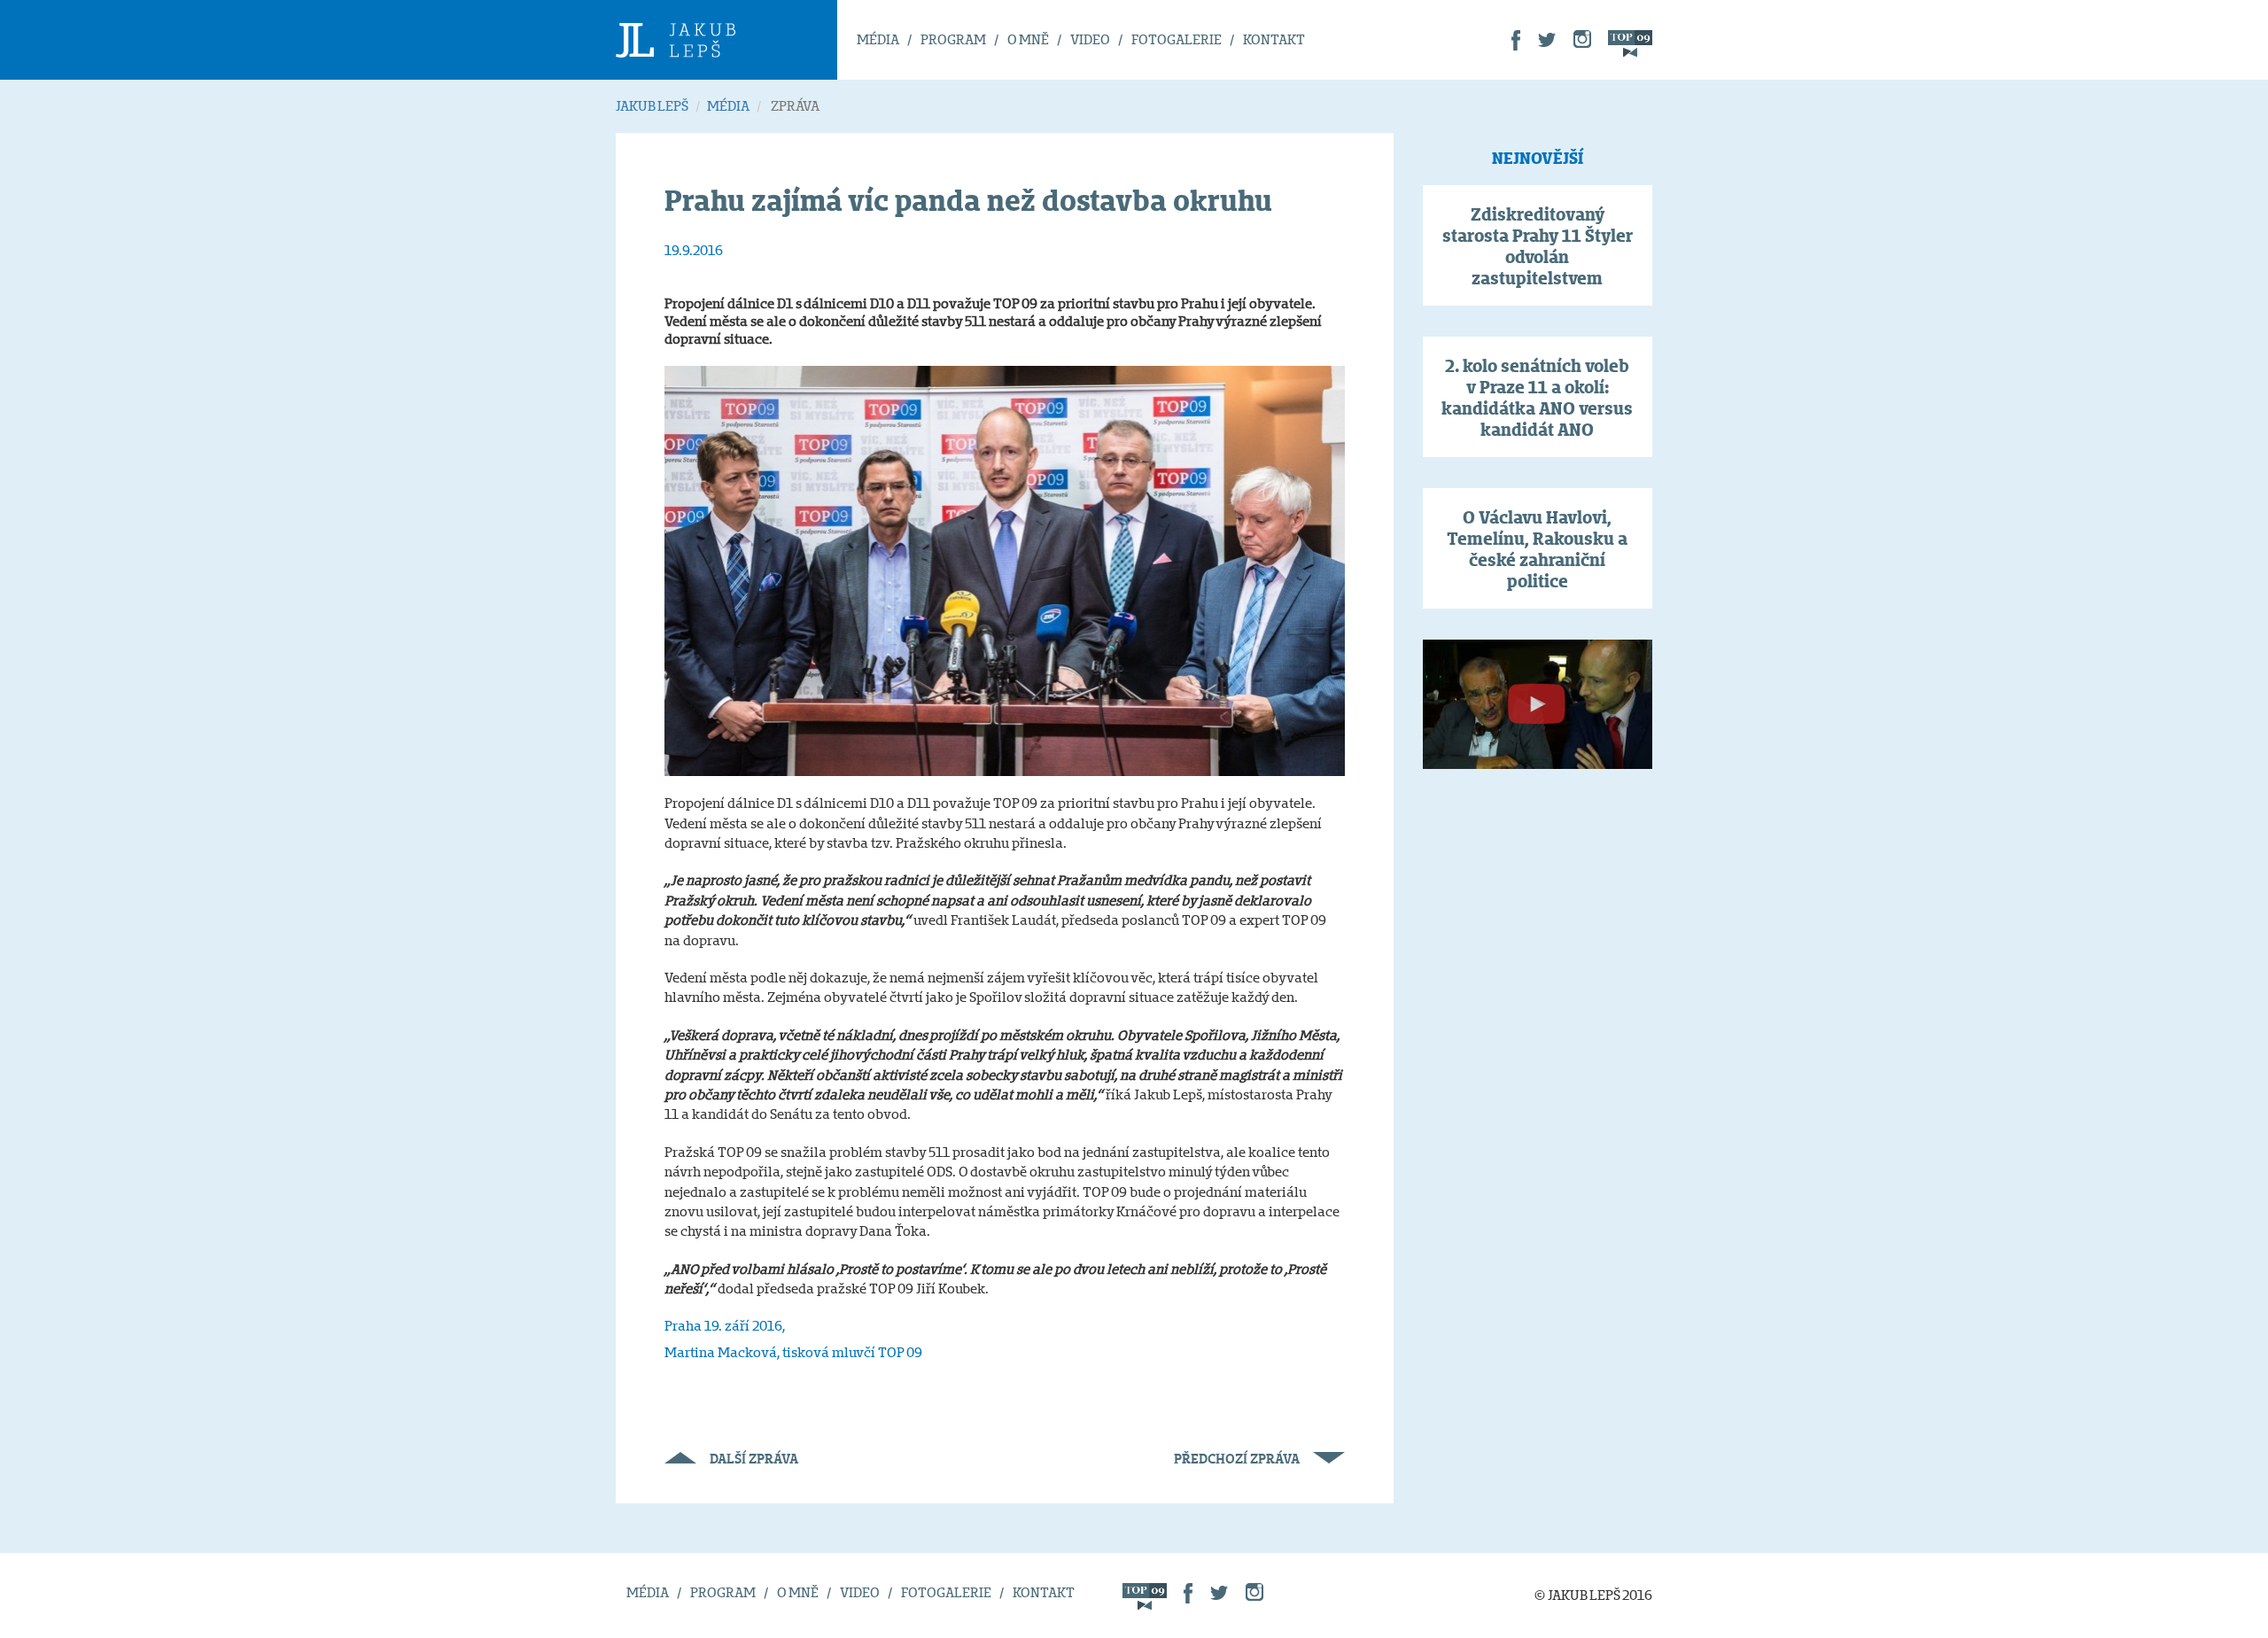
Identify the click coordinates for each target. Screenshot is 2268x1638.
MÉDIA (878, 39)
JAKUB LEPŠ (652, 106)
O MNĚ (1028, 39)
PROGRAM (953, 39)
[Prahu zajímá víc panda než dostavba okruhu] (1005, 570)
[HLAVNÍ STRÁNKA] (726, 40)
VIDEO (1090, 39)
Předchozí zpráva (1237, 1459)
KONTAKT (1274, 39)
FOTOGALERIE (1177, 39)
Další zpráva (754, 1459)
